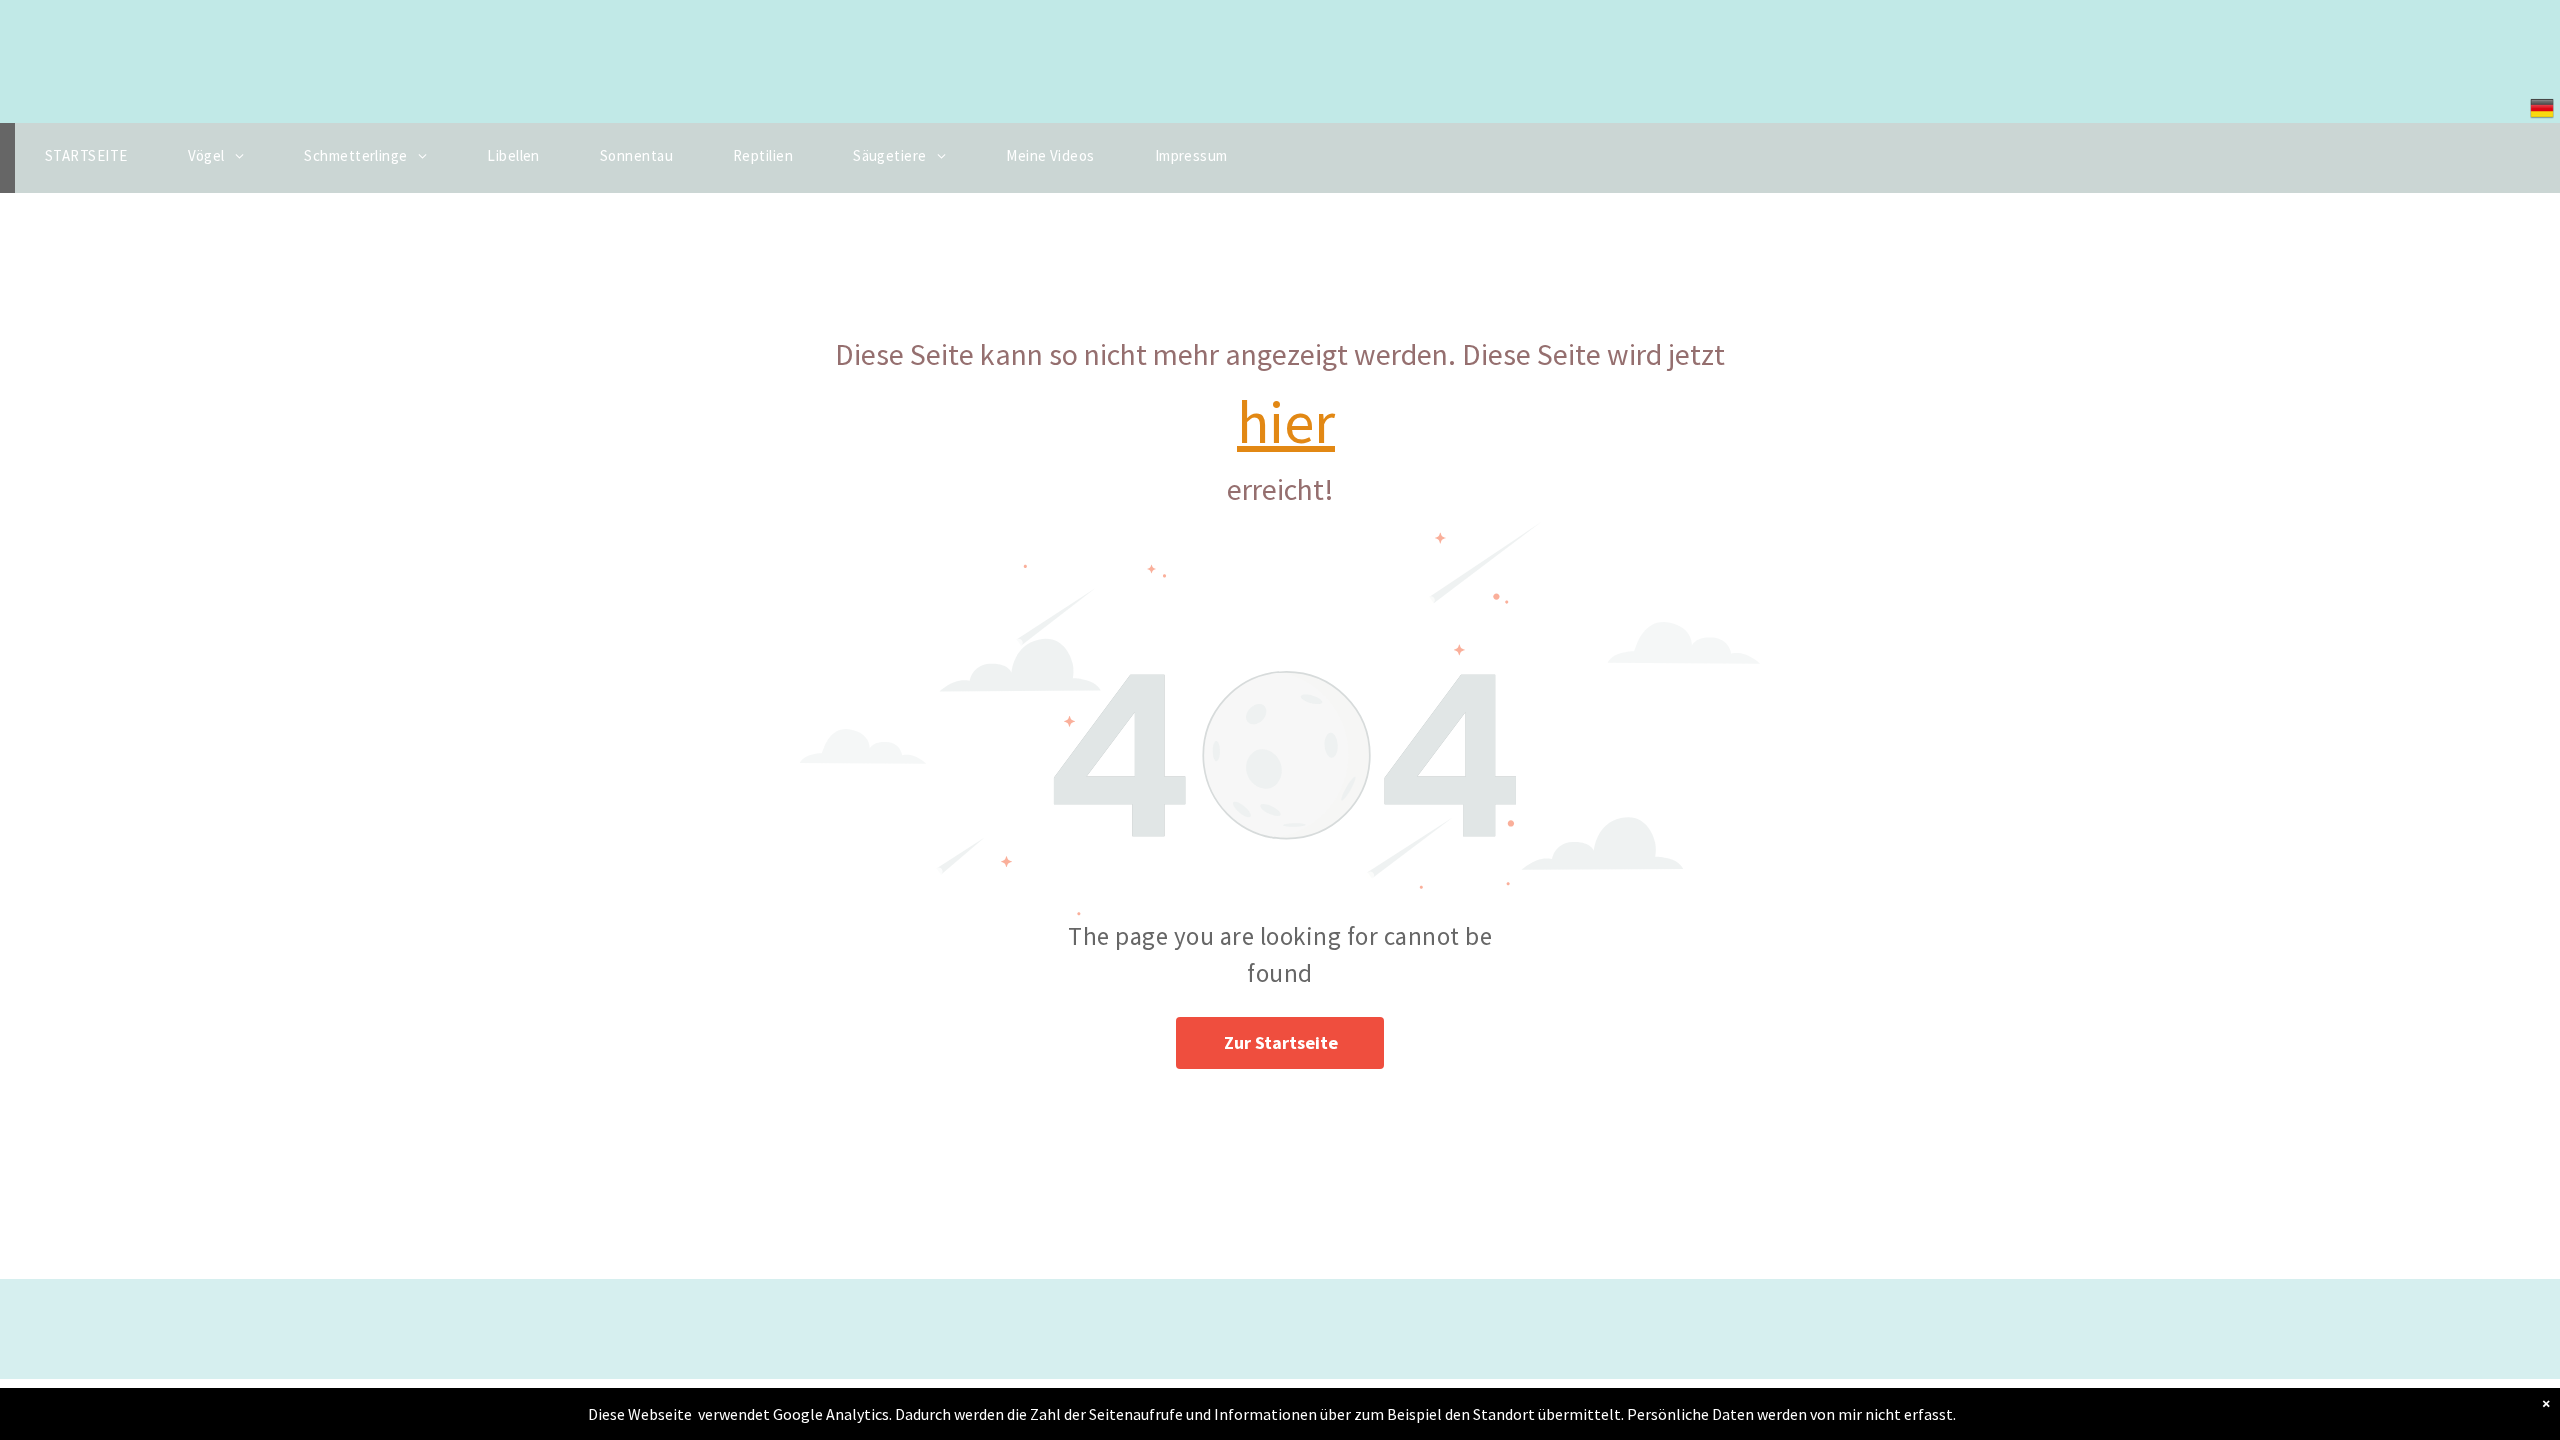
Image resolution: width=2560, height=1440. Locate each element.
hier (1286, 421)
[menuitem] (86, 158)
